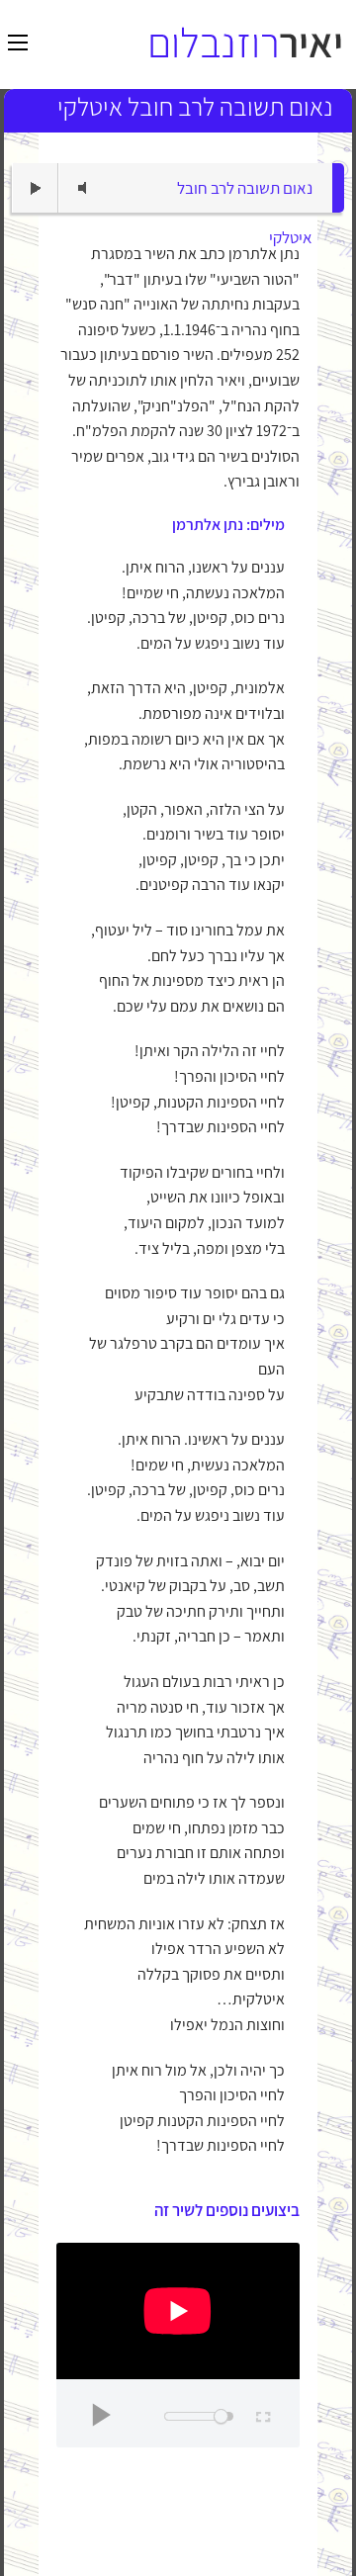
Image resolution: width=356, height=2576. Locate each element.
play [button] (36, 188)
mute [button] (82, 188)
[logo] (245, 43)
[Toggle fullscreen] (262, 2414)
